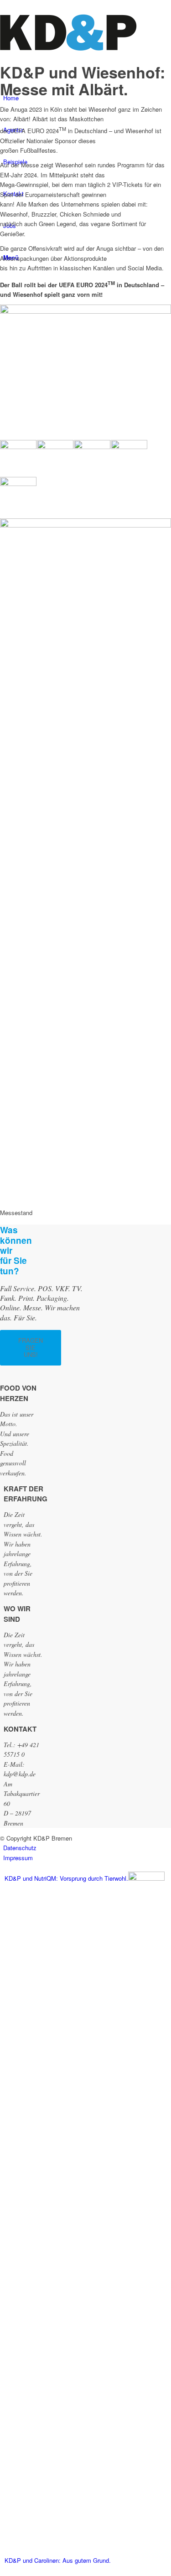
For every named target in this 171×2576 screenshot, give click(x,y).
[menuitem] (87, 1848)
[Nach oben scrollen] (2, 2571)
